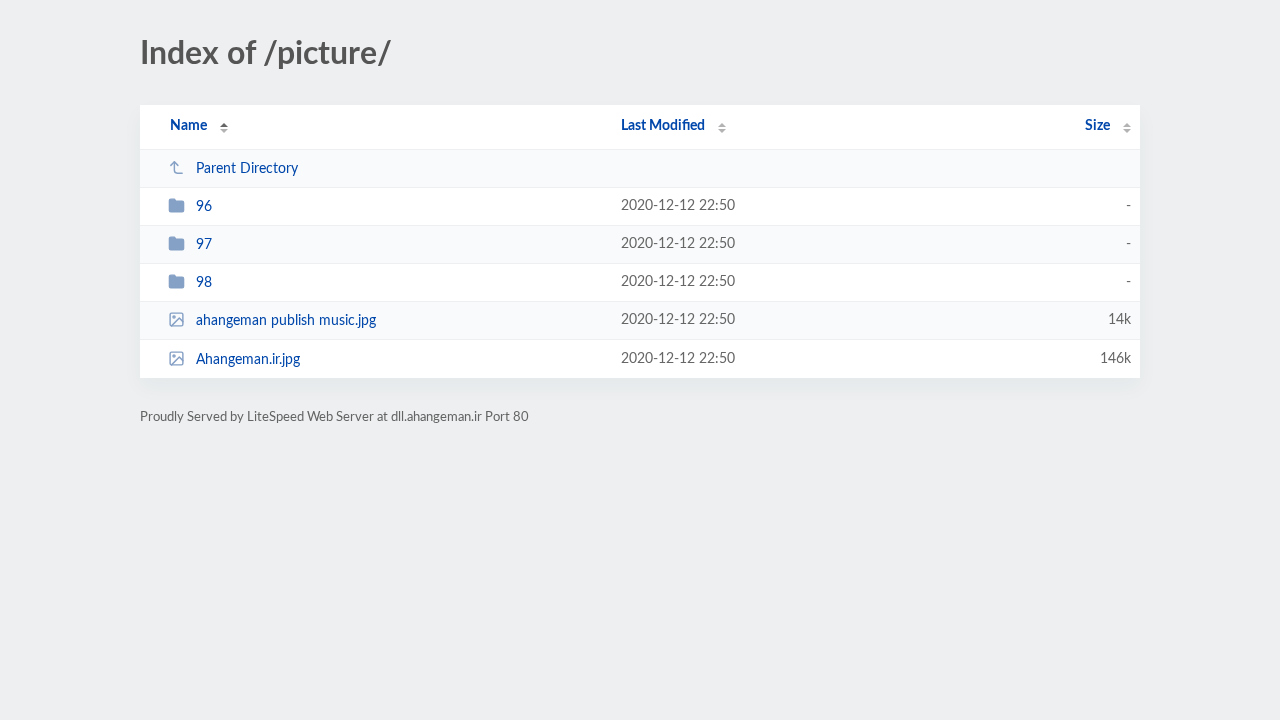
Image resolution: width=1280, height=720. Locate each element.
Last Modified (663, 126)
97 (204, 245)
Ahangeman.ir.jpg (248, 360)
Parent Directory (247, 169)
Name (188, 126)
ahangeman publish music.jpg (286, 321)
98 (204, 283)
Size (1097, 126)
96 (204, 207)
